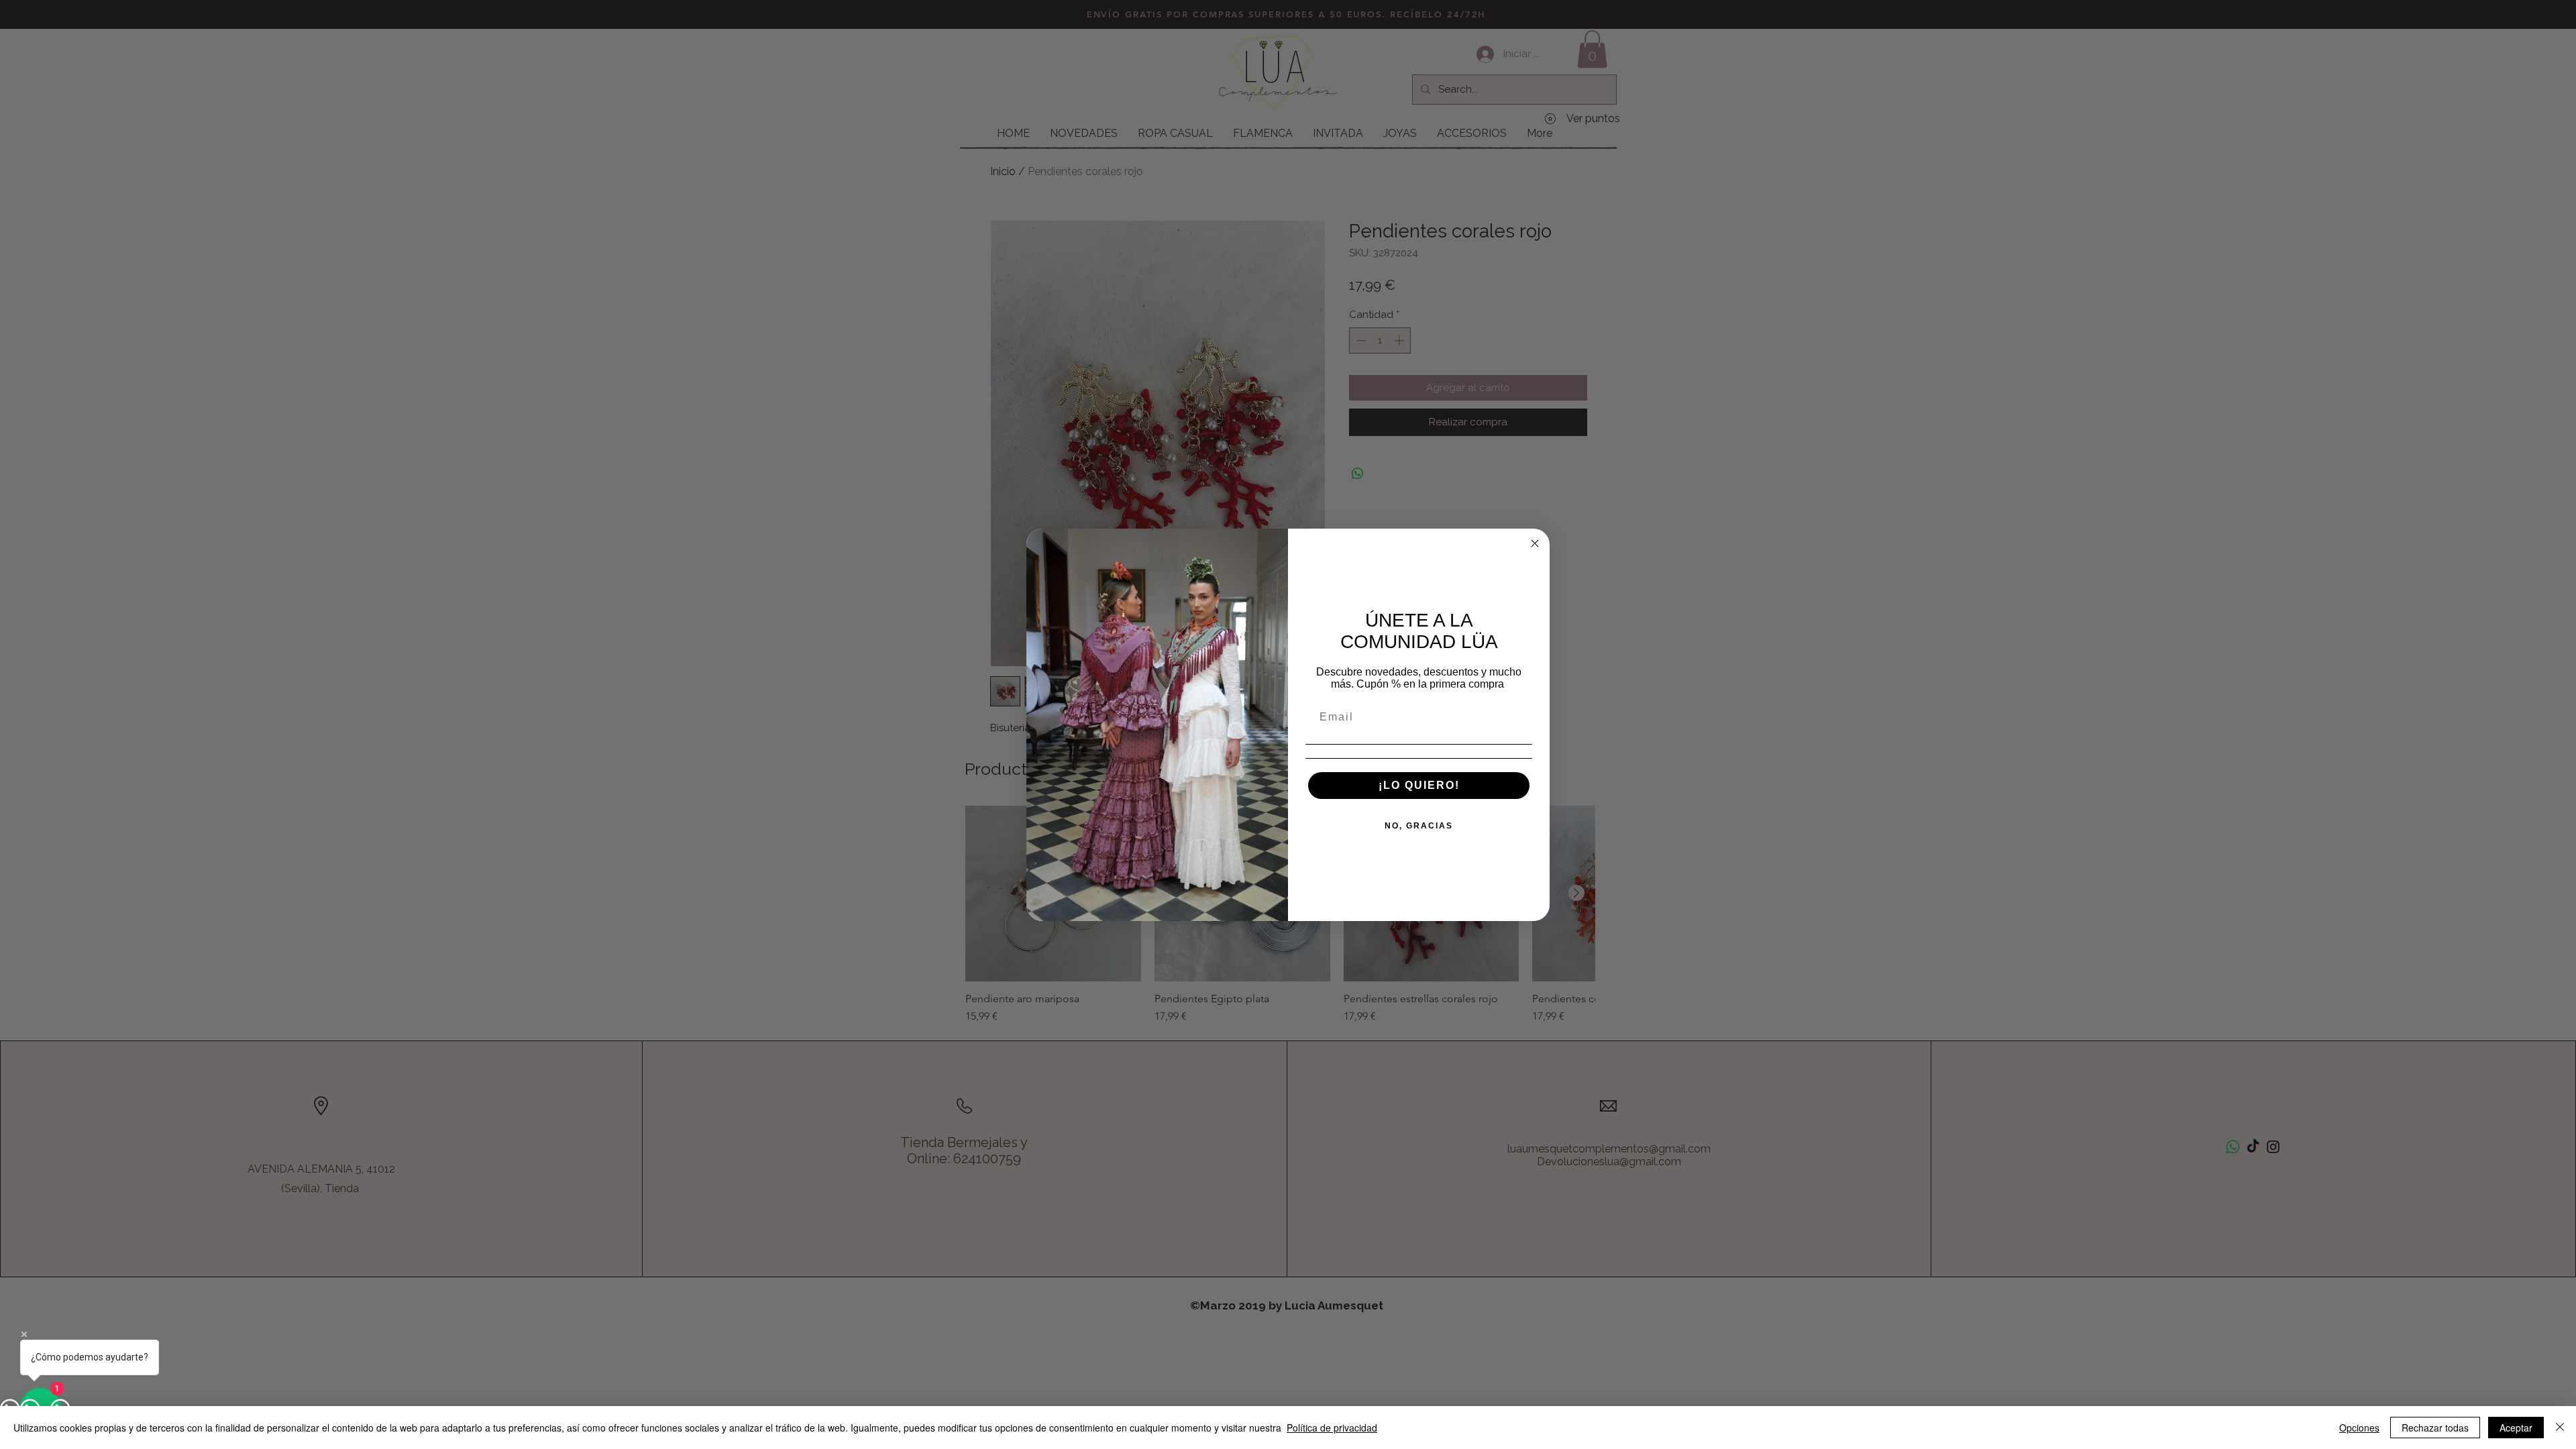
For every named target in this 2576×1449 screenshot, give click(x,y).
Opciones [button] (2359, 1428)
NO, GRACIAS (1419, 826)
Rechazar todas (2435, 1428)
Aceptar (2516, 1428)
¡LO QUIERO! (1419, 785)
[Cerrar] (2560, 1428)
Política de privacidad (1332, 1428)
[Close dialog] (1535, 543)
